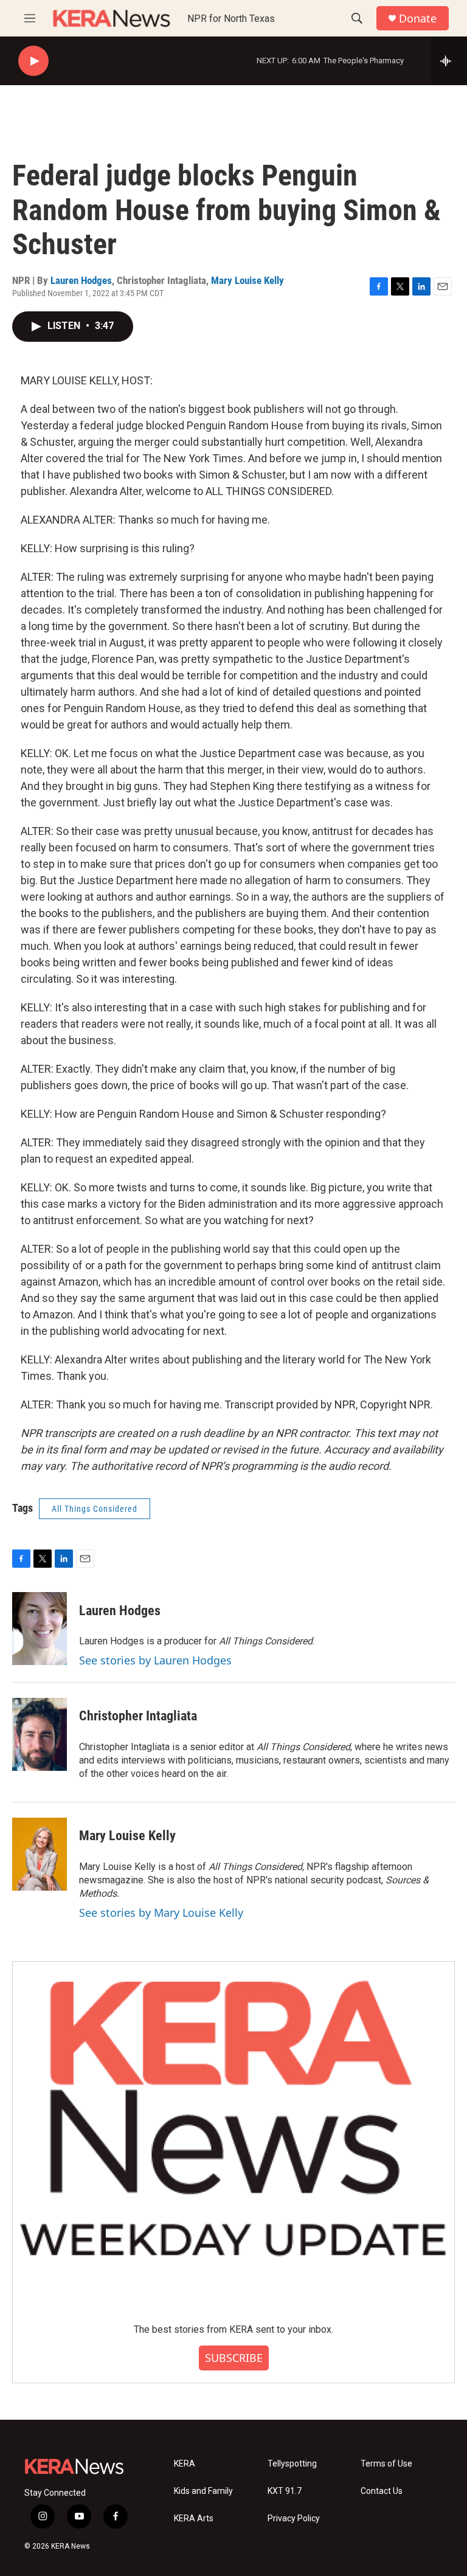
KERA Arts (194, 2519)
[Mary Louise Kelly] (40, 1854)
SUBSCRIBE (234, 2358)
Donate (418, 19)
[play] (33, 61)
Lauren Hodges (81, 280)
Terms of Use (386, 2464)
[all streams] (449, 61)
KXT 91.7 (285, 2491)
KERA (185, 2464)
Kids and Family (203, 2491)
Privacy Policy (294, 2519)
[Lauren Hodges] (40, 1629)
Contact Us (382, 2491)
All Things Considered (95, 1509)
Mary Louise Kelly (247, 280)
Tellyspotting (292, 2464)
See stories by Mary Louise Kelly (161, 1913)
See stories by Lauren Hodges (155, 1660)
